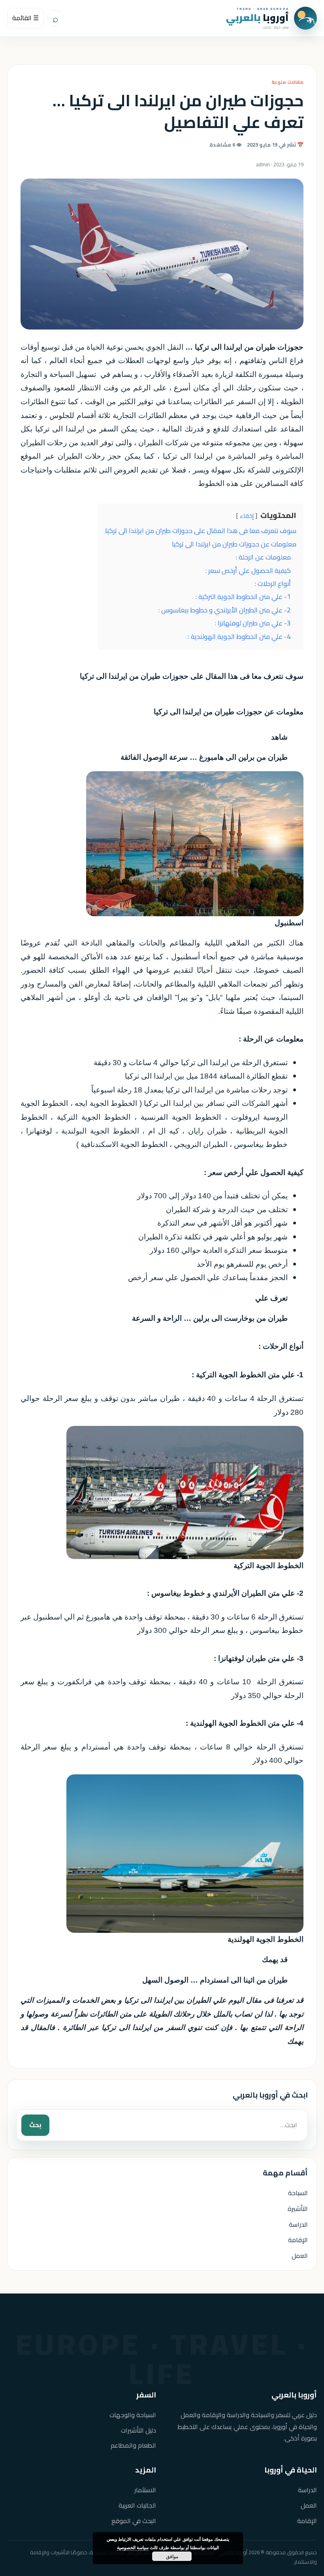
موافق (172, 2556)
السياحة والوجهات (133, 2415)
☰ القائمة (25, 18)
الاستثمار (145, 2490)
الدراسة (298, 2224)
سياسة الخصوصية (133, 2547)
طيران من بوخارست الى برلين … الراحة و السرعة (210, 1318)
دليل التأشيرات (138, 2430)
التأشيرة (298, 2209)
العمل (300, 2256)
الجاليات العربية (137, 2505)
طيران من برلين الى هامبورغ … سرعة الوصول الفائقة (204, 757)
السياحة (298, 2193)
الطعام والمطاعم (133, 2445)
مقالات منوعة (287, 82)
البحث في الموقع (134, 2521)
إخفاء (247, 516)
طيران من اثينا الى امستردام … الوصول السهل (215, 1980)
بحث (35, 2125)
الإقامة (298, 2240)
